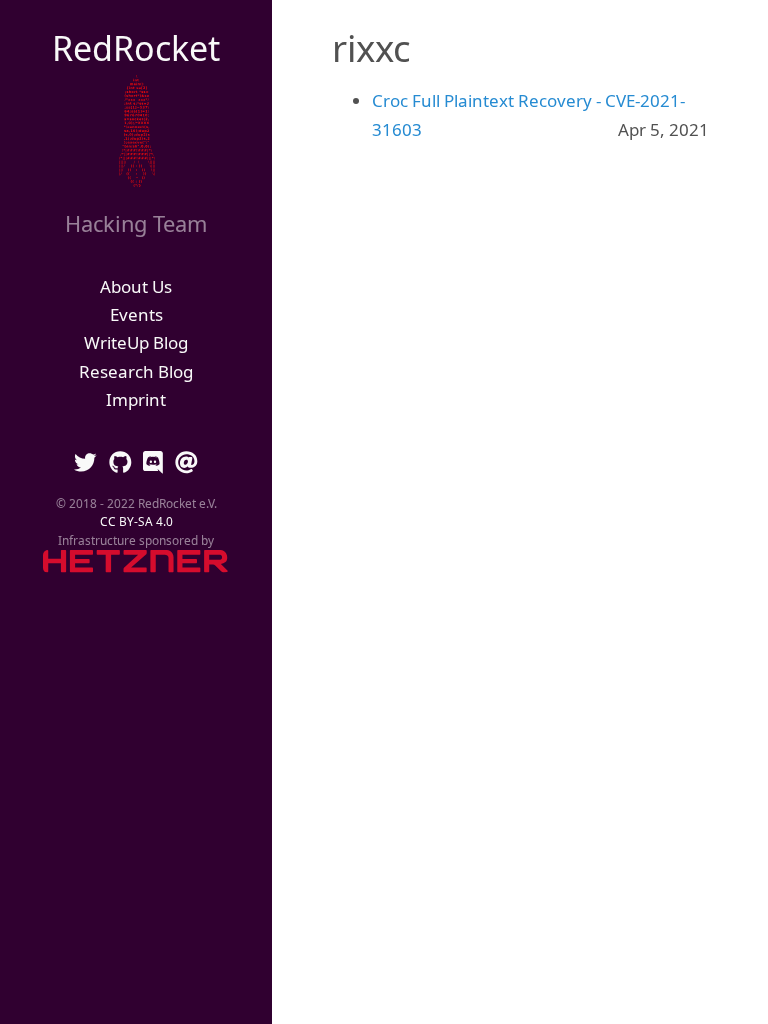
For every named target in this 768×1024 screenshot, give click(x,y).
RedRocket (136, 48)
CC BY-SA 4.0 (136, 521)
